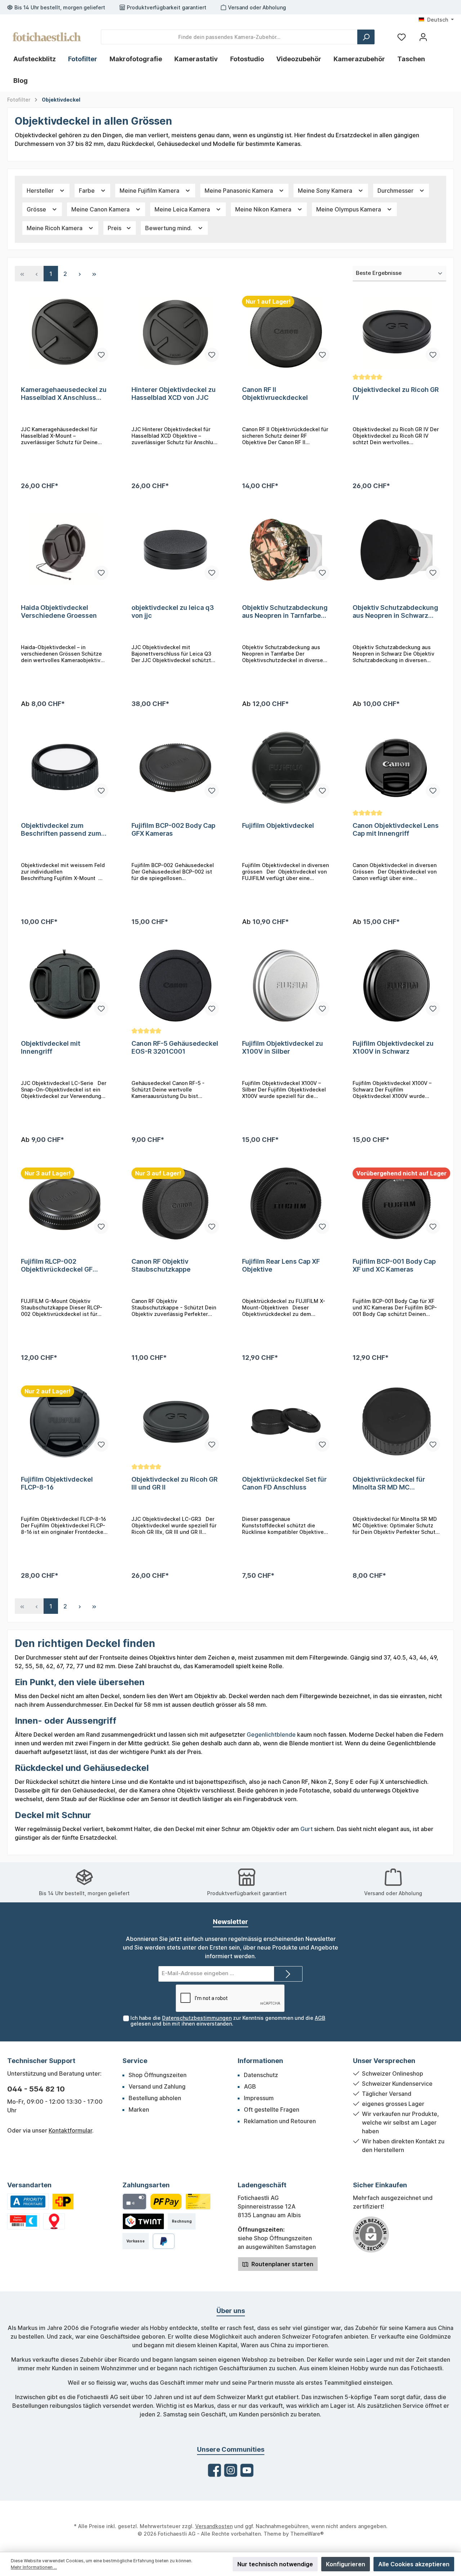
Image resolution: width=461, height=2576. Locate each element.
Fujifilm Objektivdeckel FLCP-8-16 (57, 1483)
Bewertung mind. (169, 228)
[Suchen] (366, 37)
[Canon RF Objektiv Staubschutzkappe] (175, 1204)
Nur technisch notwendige (275, 2564)
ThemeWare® (307, 2534)
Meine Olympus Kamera (349, 209)
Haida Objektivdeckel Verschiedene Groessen (59, 611)
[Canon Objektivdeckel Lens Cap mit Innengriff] (396, 768)
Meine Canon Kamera (101, 209)
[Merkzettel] (402, 37)
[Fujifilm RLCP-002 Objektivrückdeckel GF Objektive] (65, 1204)
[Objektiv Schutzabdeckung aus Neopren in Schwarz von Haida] (396, 550)
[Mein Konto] (423, 37)
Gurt (306, 1829)
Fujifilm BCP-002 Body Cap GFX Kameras (173, 829)
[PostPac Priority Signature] (63, 2202)
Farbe (88, 191)
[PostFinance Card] (198, 2202)
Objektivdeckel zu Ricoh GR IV (396, 394)
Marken (139, 2110)
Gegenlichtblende (271, 1735)
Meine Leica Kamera (183, 209)
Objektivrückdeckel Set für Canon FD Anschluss (284, 1483)
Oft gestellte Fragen (272, 2110)
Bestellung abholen (155, 2098)
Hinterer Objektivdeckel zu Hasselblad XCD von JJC (174, 394)
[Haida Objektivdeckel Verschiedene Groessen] (65, 550)
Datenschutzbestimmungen (197, 2018)
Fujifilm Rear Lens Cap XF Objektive (281, 1265)
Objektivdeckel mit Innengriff (51, 1047)
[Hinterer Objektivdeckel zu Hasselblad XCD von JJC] (175, 332)
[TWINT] (143, 2221)
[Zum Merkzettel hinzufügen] (101, 355)
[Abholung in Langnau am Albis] (54, 2221)
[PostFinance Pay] (166, 2202)
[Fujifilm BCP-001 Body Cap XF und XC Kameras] (396, 1204)
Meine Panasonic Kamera (240, 191)
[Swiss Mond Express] (23, 2221)
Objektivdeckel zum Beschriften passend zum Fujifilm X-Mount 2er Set (61, 830)
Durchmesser (396, 191)
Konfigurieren (346, 2564)
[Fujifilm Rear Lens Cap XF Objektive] (286, 1204)
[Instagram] (231, 2470)
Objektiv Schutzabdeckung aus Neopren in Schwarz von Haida (395, 612)
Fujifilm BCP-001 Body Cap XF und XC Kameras (394, 1265)
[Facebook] (214, 2470)
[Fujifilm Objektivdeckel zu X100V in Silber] (286, 986)
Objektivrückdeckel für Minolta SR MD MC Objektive (389, 1483)
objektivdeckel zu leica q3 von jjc (173, 611)
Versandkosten (214, 2526)
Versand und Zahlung (157, 2086)
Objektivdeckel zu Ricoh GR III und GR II (174, 1483)
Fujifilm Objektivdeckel (278, 825)
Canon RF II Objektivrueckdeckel (275, 394)
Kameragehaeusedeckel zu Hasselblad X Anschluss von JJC (64, 394)
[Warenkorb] (440, 34)
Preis (115, 228)
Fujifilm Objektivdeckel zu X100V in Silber (283, 1047)
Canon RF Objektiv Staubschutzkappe (161, 1265)
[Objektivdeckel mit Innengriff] (65, 986)
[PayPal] (164, 2241)
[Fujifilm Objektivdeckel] (286, 768)
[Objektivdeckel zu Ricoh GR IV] (396, 332)
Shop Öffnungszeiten (158, 2075)
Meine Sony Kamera (326, 191)
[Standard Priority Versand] (28, 2202)
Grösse (37, 209)
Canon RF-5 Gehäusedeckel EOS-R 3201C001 (175, 1047)
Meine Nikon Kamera (264, 209)
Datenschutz (261, 2075)
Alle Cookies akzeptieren (414, 2564)
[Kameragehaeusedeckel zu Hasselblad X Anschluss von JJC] (65, 332)
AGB (320, 2018)
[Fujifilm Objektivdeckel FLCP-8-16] (65, 1421)
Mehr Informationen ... (34, 2567)
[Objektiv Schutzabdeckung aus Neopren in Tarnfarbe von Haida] (286, 550)
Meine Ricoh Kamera (55, 228)
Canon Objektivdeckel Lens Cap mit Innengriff (396, 829)
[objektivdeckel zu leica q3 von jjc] (175, 550)
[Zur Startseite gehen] (47, 37)
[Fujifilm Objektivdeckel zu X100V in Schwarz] (396, 986)
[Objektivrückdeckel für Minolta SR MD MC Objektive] (396, 1421)
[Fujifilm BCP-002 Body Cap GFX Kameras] (175, 768)
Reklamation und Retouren (280, 2121)
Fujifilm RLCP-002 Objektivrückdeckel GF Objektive (57, 1265)
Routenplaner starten (282, 2264)
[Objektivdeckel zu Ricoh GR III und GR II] (175, 1421)
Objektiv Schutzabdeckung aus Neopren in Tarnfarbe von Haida (285, 612)
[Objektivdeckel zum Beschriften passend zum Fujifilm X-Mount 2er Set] (65, 768)
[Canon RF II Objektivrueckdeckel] (286, 332)
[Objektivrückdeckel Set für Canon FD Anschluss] (286, 1421)
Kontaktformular (70, 2130)
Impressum (259, 2098)
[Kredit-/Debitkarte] (135, 2202)
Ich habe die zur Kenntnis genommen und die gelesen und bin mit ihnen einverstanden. (228, 2021)
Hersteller (41, 191)
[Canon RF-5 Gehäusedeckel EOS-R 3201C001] (175, 986)
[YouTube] (247, 2470)
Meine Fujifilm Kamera (150, 191)
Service (135, 2061)
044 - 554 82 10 (36, 2089)
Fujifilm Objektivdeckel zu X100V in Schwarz (393, 1047)
